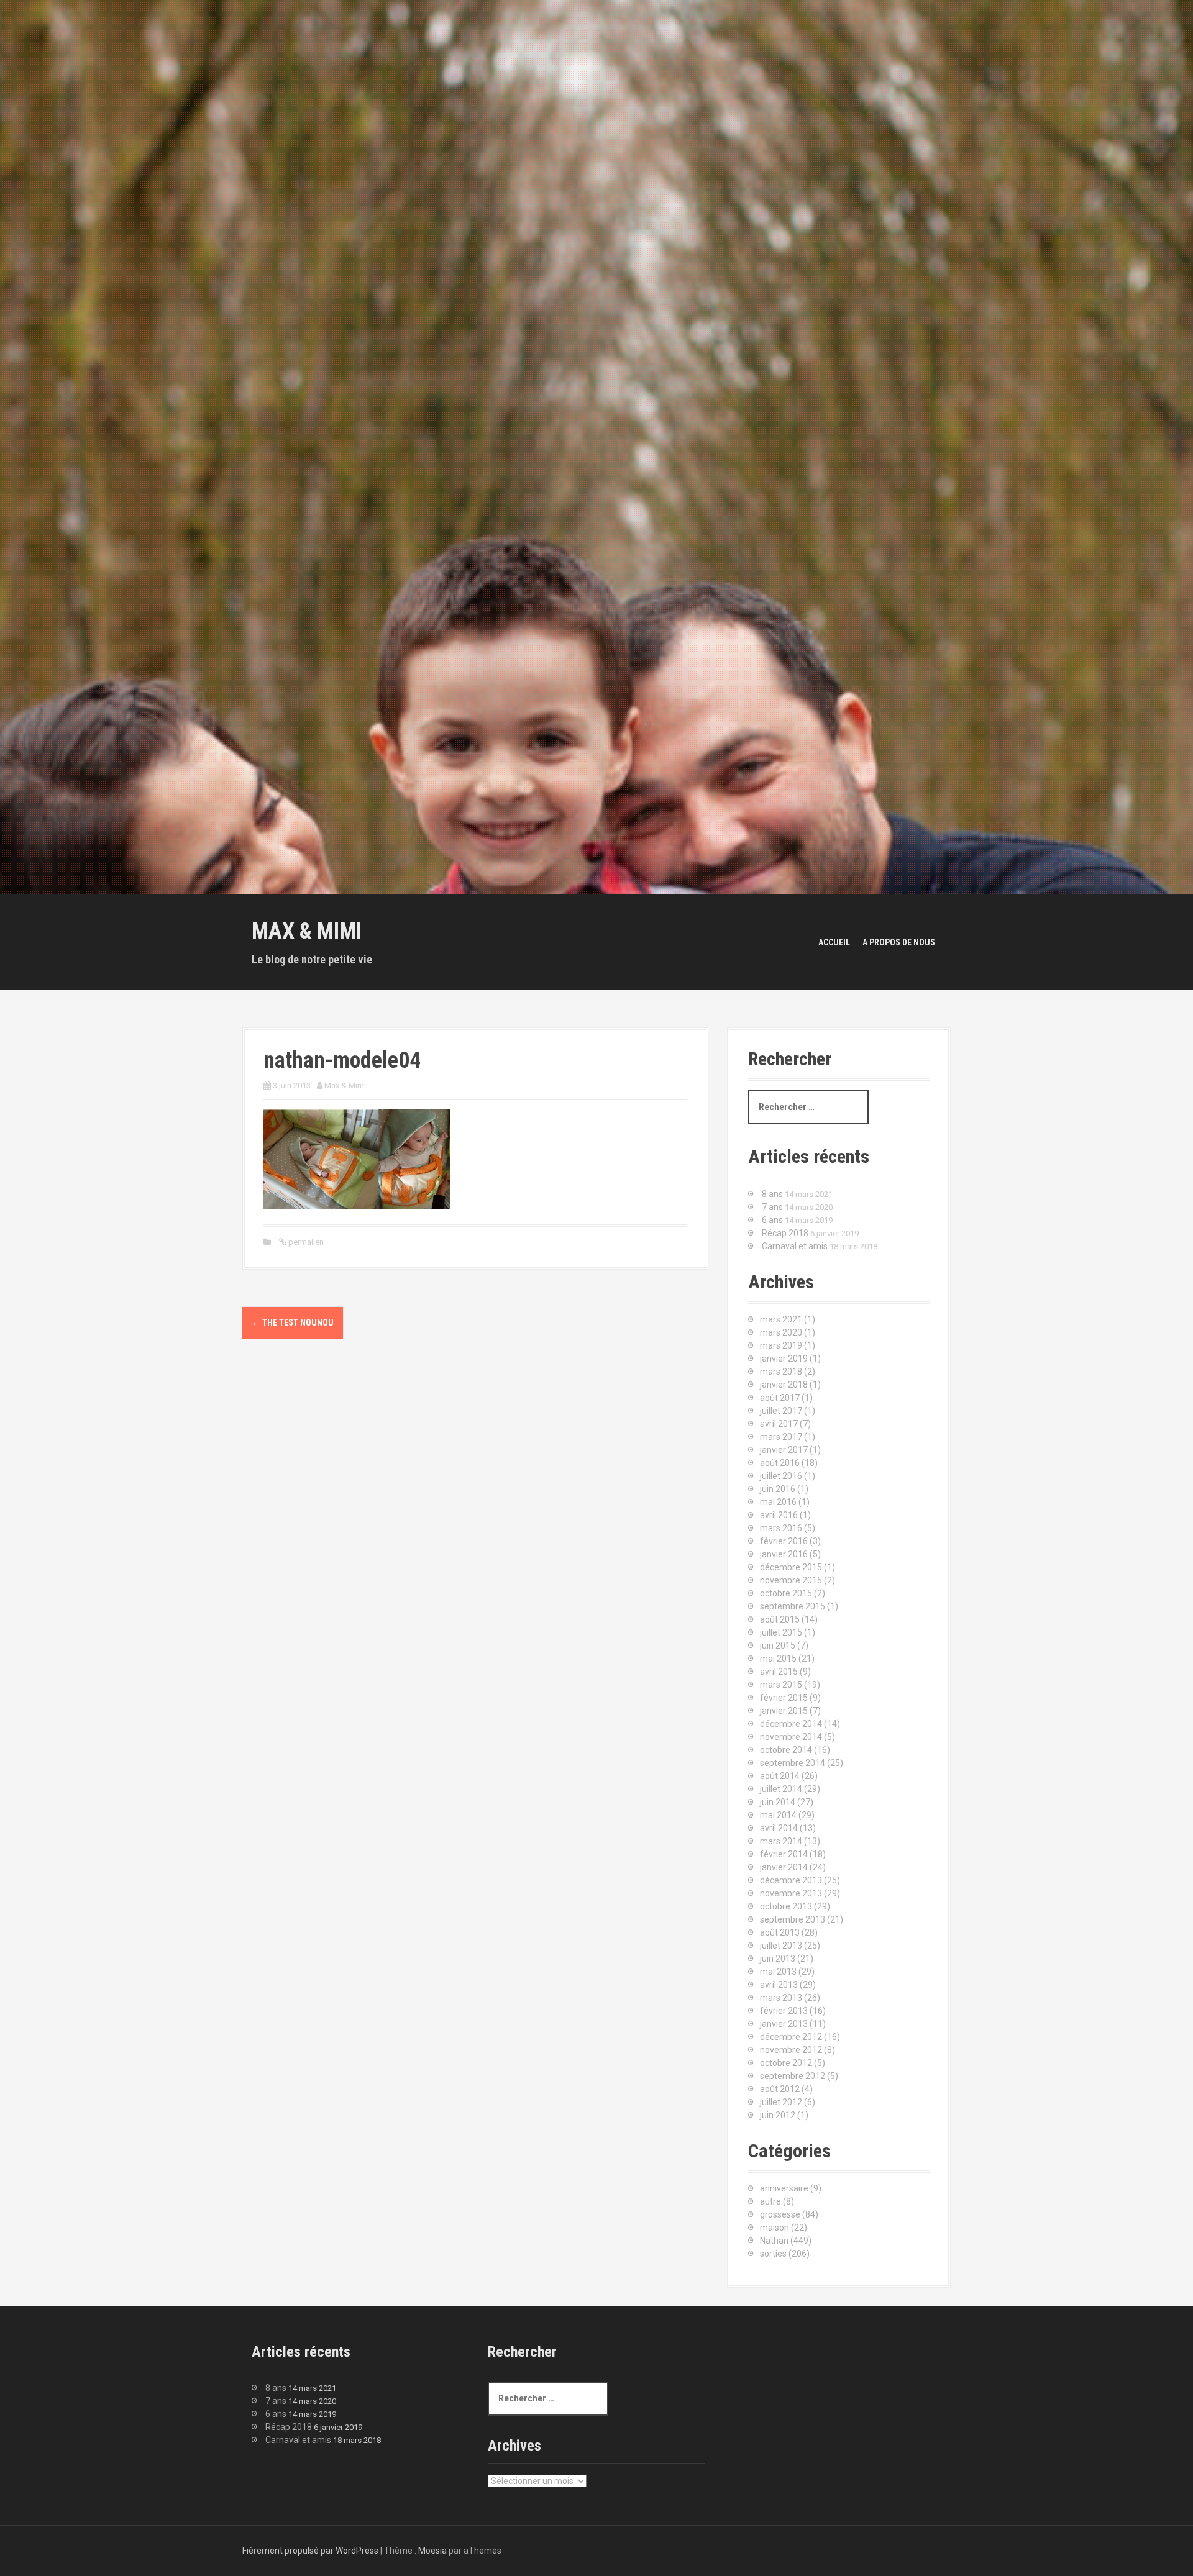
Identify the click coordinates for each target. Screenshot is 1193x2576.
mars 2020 (781, 1332)
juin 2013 (778, 1959)
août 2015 (780, 1619)
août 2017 (780, 1398)
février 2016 (784, 1541)
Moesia (432, 2551)
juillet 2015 (781, 1632)
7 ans (772, 1207)
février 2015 (784, 1698)
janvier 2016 (784, 1554)
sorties (773, 2254)
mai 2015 (778, 1659)
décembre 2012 (791, 2037)
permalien (305, 1242)
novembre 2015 (791, 1580)
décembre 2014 (791, 1724)
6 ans (772, 1220)
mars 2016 (781, 1528)
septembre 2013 (793, 1919)
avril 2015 (779, 1672)
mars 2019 (781, 1345)
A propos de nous (899, 942)
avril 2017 (779, 1424)
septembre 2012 (793, 2076)
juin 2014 (778, 1802)
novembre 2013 (791, 1893)
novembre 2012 (791, 2050)
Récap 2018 (785, 1233)
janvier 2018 (784, 1385)
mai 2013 (778, 1972)
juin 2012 (778, 2115)
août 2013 (780, 1932)
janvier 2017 (784, 1450)
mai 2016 (778, 1502)
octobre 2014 (786, 1750)
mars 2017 (781, 1437)
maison (775, 2228)
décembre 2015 (791, 1567)
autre (770, 2201)
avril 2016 (779, 1515)
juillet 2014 (781, 1789)
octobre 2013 (786, 1906)
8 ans (772, 1194)
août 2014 (780, 1776)
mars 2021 (781, 1319)
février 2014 (784, 1854)
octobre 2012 (786, 2063)
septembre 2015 (793, 1606)
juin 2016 (778, 1489)
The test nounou (293, 1322)
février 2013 (784, 2011)
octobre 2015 (786, 1593)
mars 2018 (781, 1372)
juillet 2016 (781, 1476)
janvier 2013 (784, 2024)
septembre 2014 (793, 1763)
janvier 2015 (784, 1711)
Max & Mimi (307, 931)
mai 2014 (778, 1815)
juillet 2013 (781, 1946)
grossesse (780, 2214)
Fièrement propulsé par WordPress (310, 2551)
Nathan (774, 2241)
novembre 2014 (791, 1737)
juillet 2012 (781, 2102)
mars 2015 (781, 1685)
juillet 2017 (781, 1411)
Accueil (834, 942)
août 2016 (780, 1463)
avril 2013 (779, 1985)
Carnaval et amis (795, 1246)
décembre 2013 (791, 1880)
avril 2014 (779, 1828)
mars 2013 (781, 1998)
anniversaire (784, 2188)
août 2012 (780, 2089)
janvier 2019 (784, 1359)
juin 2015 (778, 1645)
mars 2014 (781, 1841)
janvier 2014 (784, 1867)
